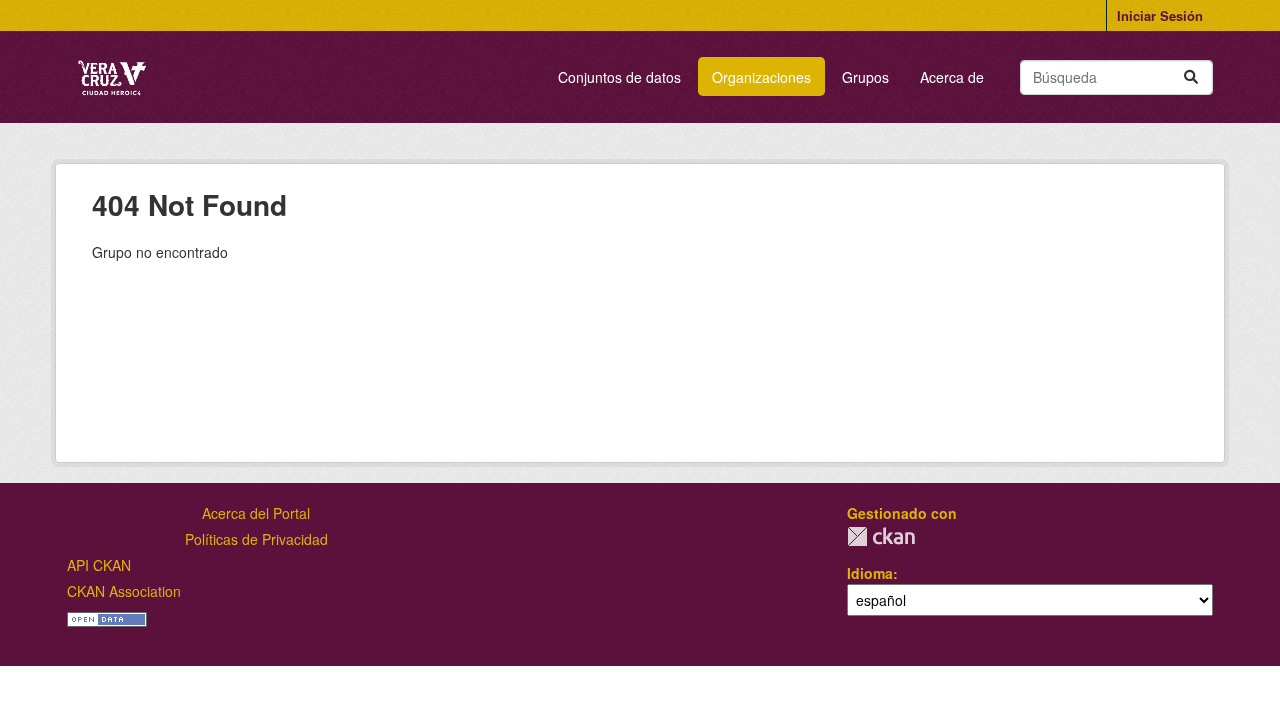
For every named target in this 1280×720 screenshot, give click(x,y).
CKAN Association (124, 591)
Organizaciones (761, 77)
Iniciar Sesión (1160, 15)
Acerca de (952, 77)
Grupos (865, 77)
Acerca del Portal (256, 513)
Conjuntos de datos (619, 77)
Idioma (870, 573)
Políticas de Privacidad (256, 539)
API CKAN (99, 565)
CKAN (881, 536)
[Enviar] (1191, 77)
